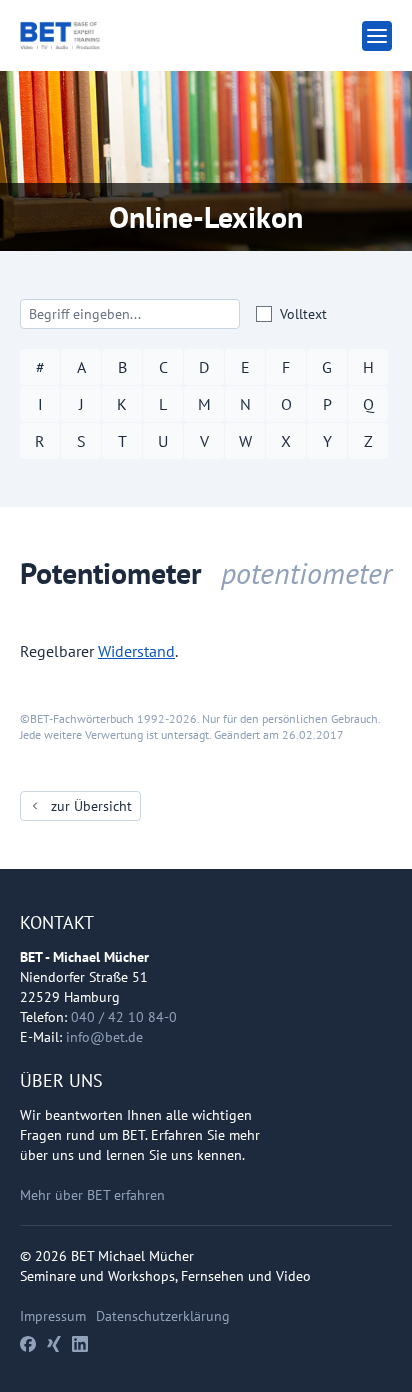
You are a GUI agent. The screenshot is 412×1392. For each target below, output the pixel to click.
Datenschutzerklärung (163, 1316)
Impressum (53, 1316)
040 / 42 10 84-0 (124, 1017)
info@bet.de (104, 1037)
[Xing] (54, 1344)
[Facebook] (28, 1344)
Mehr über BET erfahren (92, 1195)
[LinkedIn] (80, 1344)
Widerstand (136, 651)
